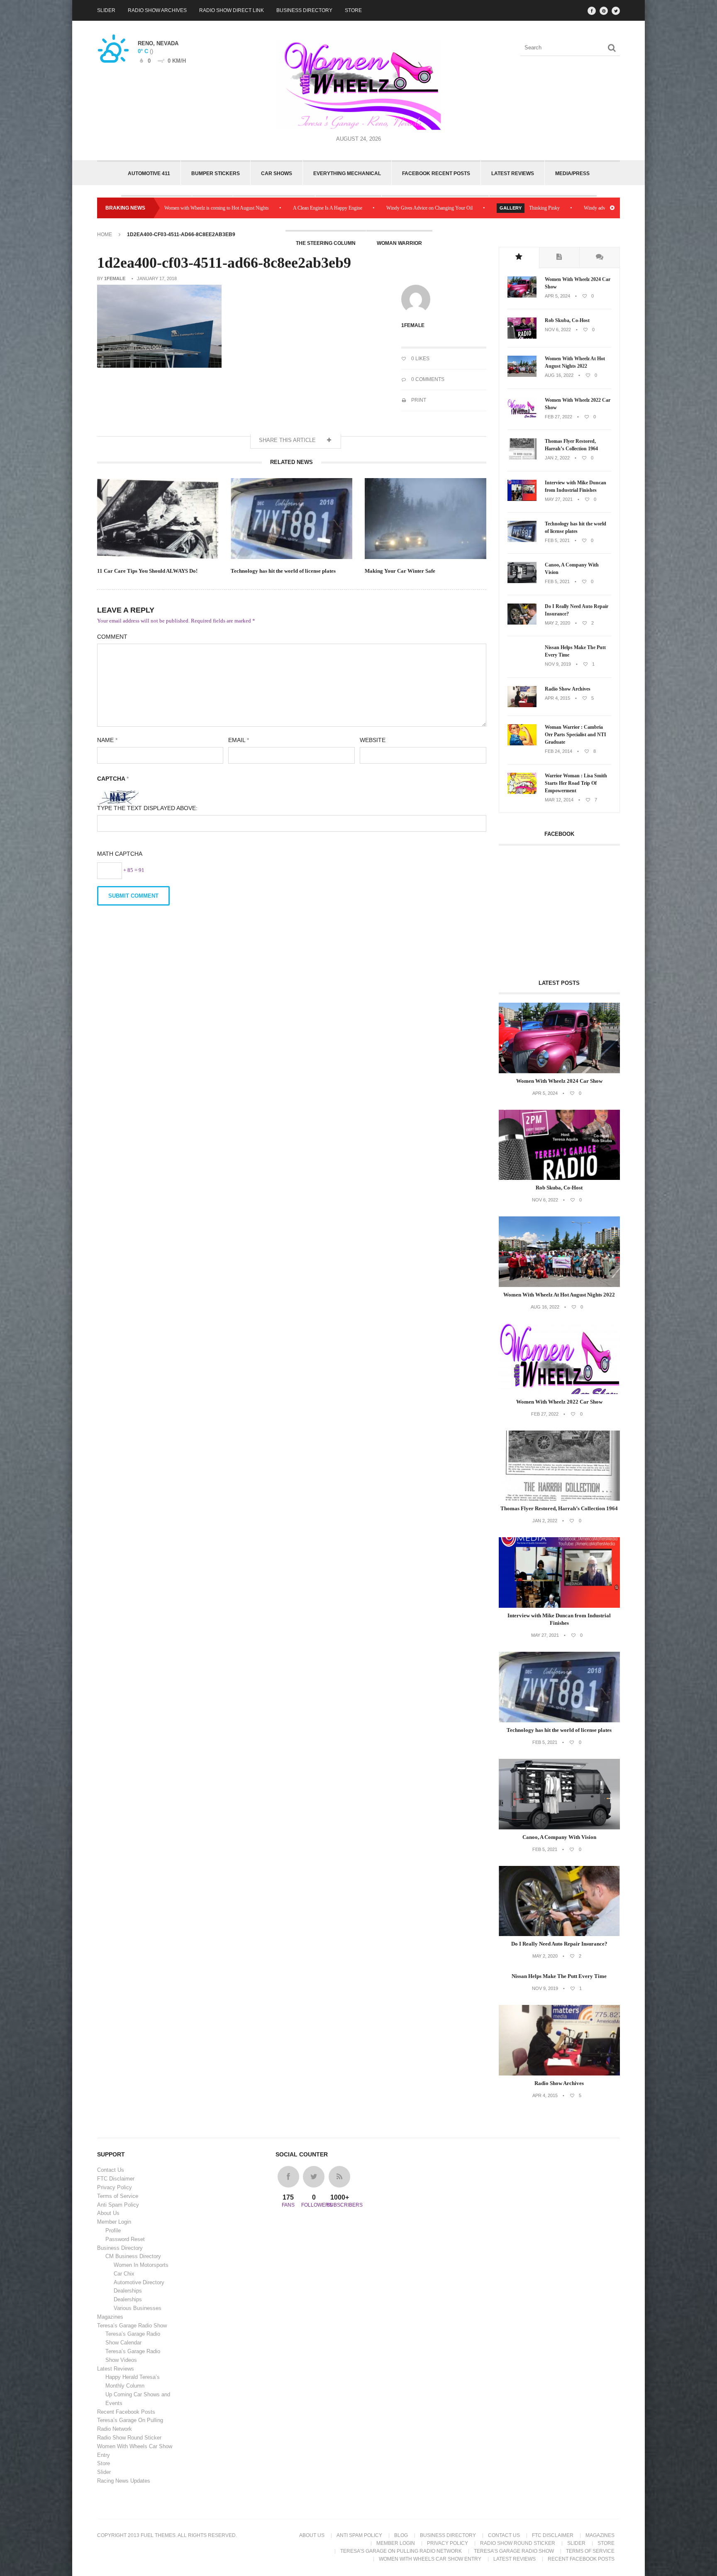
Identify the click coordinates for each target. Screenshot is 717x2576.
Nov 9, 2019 (558, 664)
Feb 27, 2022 (558, 417)
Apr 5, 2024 (557, 296)
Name (107, 740)
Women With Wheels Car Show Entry (430, 2559)
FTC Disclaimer (116, 2179)
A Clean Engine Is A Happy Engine (218, 208)
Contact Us (111, 2170)
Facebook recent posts (436, 173)
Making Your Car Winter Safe (400, 571)
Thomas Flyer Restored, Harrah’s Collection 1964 (571, 445)
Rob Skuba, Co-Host (567, 320)
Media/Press (572, 173)
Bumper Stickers (216, 173)
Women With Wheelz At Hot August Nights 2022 (575, 362)
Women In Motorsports (141, 2265)
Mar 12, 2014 (559, 800)
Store (353, 10)
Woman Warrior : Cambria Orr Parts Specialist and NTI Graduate (576, 735)
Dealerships (128, 2291)
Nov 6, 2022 (558, 330)
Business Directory (304, 10)
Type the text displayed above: (147, 808)
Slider (106, 10)
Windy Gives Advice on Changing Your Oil (320, 208)
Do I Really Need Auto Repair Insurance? (577, 610)
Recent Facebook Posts (126, 2412)
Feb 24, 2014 (558, 751)
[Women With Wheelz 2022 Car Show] (522, 417)
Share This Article (288, 440)
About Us (108, 2213)
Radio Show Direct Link (232, 10)
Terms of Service (118, 2196)
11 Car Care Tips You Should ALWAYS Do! (147, 571)
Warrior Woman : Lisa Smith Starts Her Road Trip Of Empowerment (576, 783)
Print (418, 400)
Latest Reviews (513, 173)
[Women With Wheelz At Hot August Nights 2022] (522, 375)
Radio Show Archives (157, 10)
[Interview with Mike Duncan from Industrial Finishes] (522, 499)
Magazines (110, 2317)
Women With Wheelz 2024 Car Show (578, 283)
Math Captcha (120, 854)
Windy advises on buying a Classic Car (513, 208)
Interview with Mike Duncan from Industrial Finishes (576, 486)
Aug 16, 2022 (559, 375)
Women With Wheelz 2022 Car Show (578, 404)
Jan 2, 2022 (557, 458)
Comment (112, 637)
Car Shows (277, 173)
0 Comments (427, 379)
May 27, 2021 (559, 499)
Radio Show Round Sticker (129, 2438)
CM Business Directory (133, 2256)
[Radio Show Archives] (522, 706)
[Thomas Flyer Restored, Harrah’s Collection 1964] (522, 458)
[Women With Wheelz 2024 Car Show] (522, 296)
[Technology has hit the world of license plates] (522, 540)
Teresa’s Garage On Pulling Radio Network (401, 2551)
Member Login (114, 2222)
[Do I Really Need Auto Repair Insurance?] (522, 623)
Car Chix (124, 2274)
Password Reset (125, 2239)
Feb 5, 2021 (557, 540)
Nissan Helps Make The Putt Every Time (575, 651)
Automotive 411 (149, 173)
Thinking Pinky (435, 208)
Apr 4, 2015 (557, 698)
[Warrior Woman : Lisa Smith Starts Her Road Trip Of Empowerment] (522, 792)
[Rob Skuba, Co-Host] (522, 337)
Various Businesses (138, 2308)
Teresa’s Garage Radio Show (132, 2326)
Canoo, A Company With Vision (572, 569)
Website (373, 740)
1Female (115, 278)
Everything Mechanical (347, 173)
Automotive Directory (139, 2282)
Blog (401, 2535)
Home (105, 234)
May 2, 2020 (557, 623)
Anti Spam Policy (118, 2205)
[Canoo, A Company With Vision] (522, 581)
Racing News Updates (124, 2481)
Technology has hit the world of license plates (283, 571)
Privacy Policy (115, 2187)
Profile (113, 2230)
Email (239, 740)
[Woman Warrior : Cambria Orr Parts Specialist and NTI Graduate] (522, 744)
